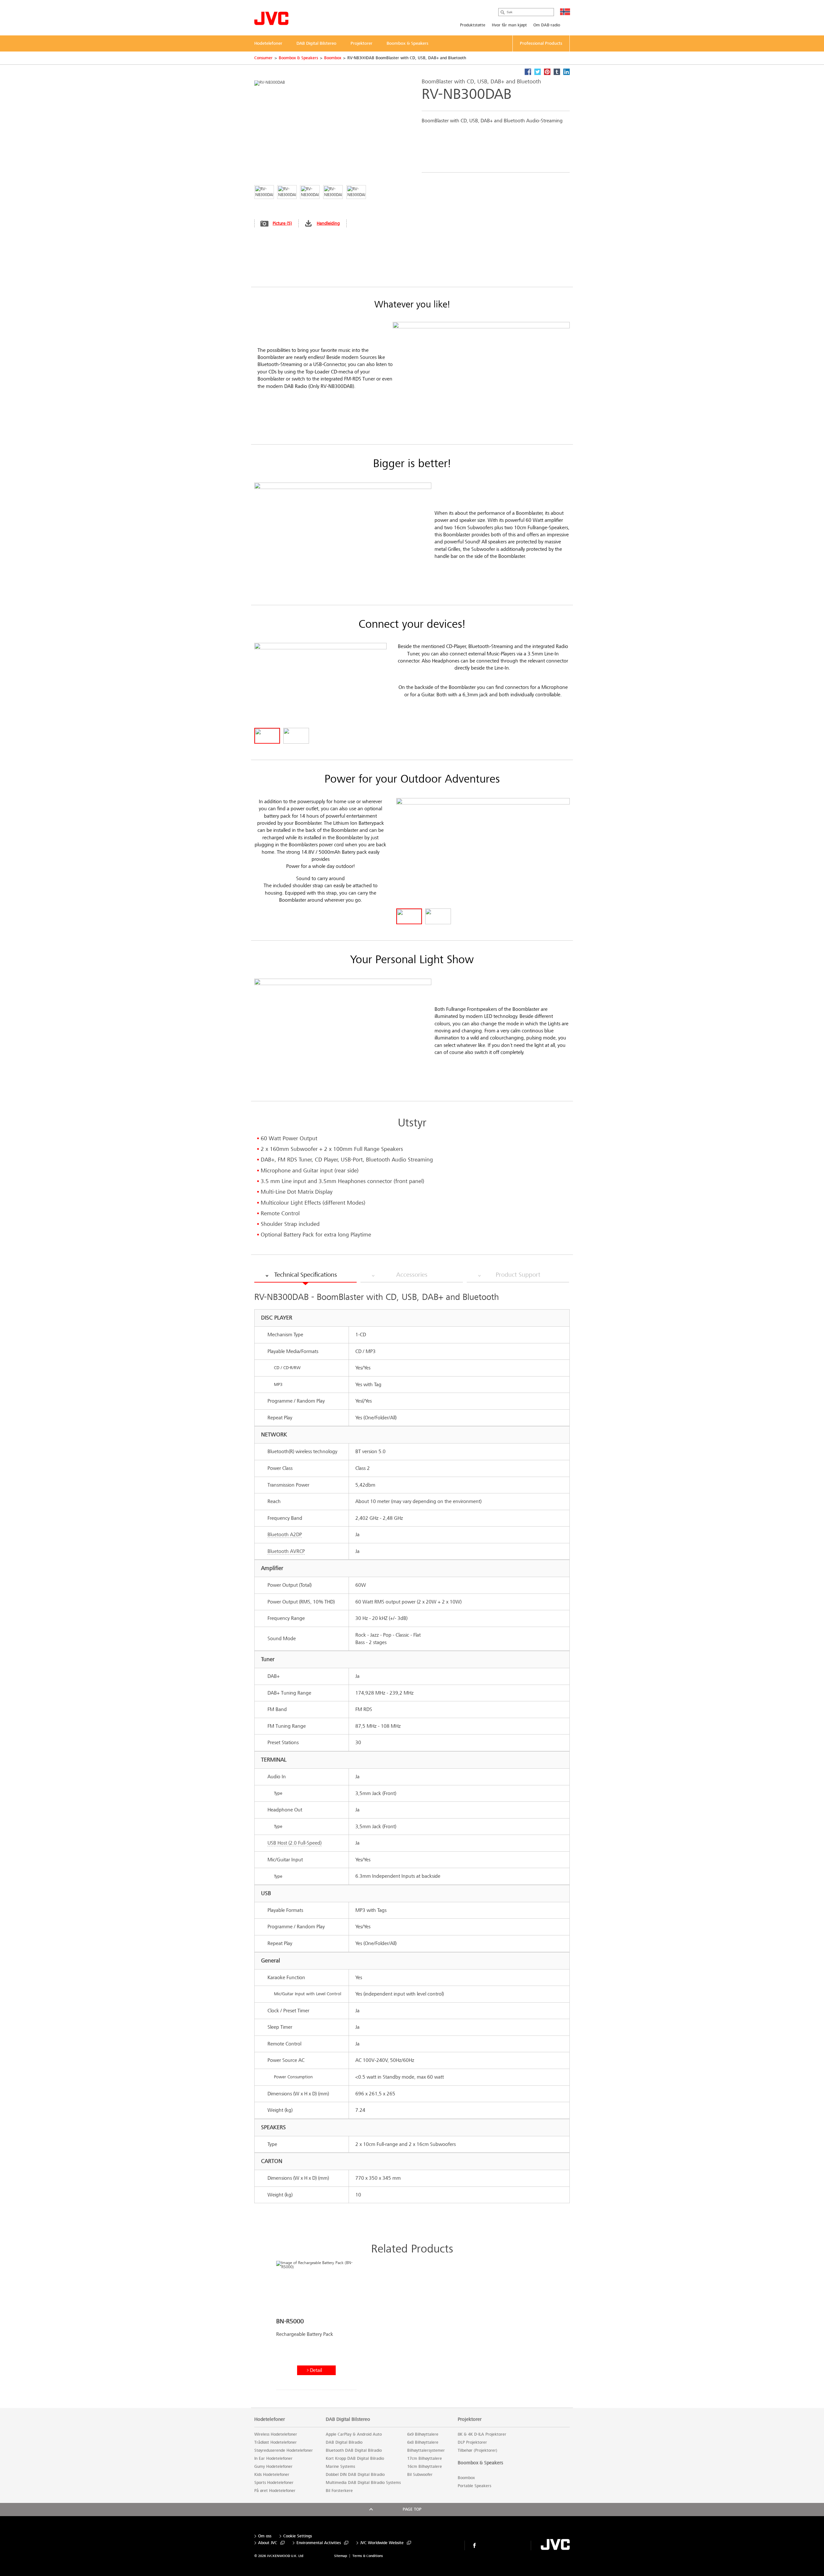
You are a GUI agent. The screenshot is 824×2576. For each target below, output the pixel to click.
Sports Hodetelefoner (274, 2483)
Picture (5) (282, 223)
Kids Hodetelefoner (272, 2475)
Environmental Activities (319, 2543)
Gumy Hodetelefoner (273, 2467)
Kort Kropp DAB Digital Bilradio (355, 2458)
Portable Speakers (474, 2486)
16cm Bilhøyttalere (425, 2467)
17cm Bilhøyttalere (425, 2458)
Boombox (333, 58)
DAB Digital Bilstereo (348, 2419)
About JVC (268, 2543)
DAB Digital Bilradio (344, 2442)
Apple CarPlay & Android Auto (354, 2434)
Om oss (265, 2536)
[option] (316, 2328)
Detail (316, 2370)
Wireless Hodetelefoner (276, 2434)
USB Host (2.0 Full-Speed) (295, 1843)
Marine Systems (340, 2467)
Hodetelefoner (270, 2419)
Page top (412, 2509)
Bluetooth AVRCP (286, 1551)
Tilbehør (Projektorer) (478, 2450)
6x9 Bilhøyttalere (423, 2434)
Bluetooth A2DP (285, 1534)
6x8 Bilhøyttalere (423, 2442)
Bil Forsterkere (339, 2491)
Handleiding (328, 223)
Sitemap (341, 2556)
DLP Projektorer (472, 2442)
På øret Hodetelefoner (275, 2491)
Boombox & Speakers (298, 58)
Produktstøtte (473, 25)
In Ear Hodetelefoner (273, 2458)
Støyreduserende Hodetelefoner (284, 2450)
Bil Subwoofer (420, 2475)
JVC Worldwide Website (382, 2543)
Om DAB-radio (547, 25)
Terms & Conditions (368, 2556)
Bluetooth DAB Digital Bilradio (354, 2450)
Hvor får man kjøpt (509, 25)
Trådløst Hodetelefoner (276, 2442)
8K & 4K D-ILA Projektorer (482, 2434)
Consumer (263, 58)
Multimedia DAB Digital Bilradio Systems (363, 2483)
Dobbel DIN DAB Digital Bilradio (355, 2475)
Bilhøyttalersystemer (426, 2450)
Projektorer (470, 2419)
